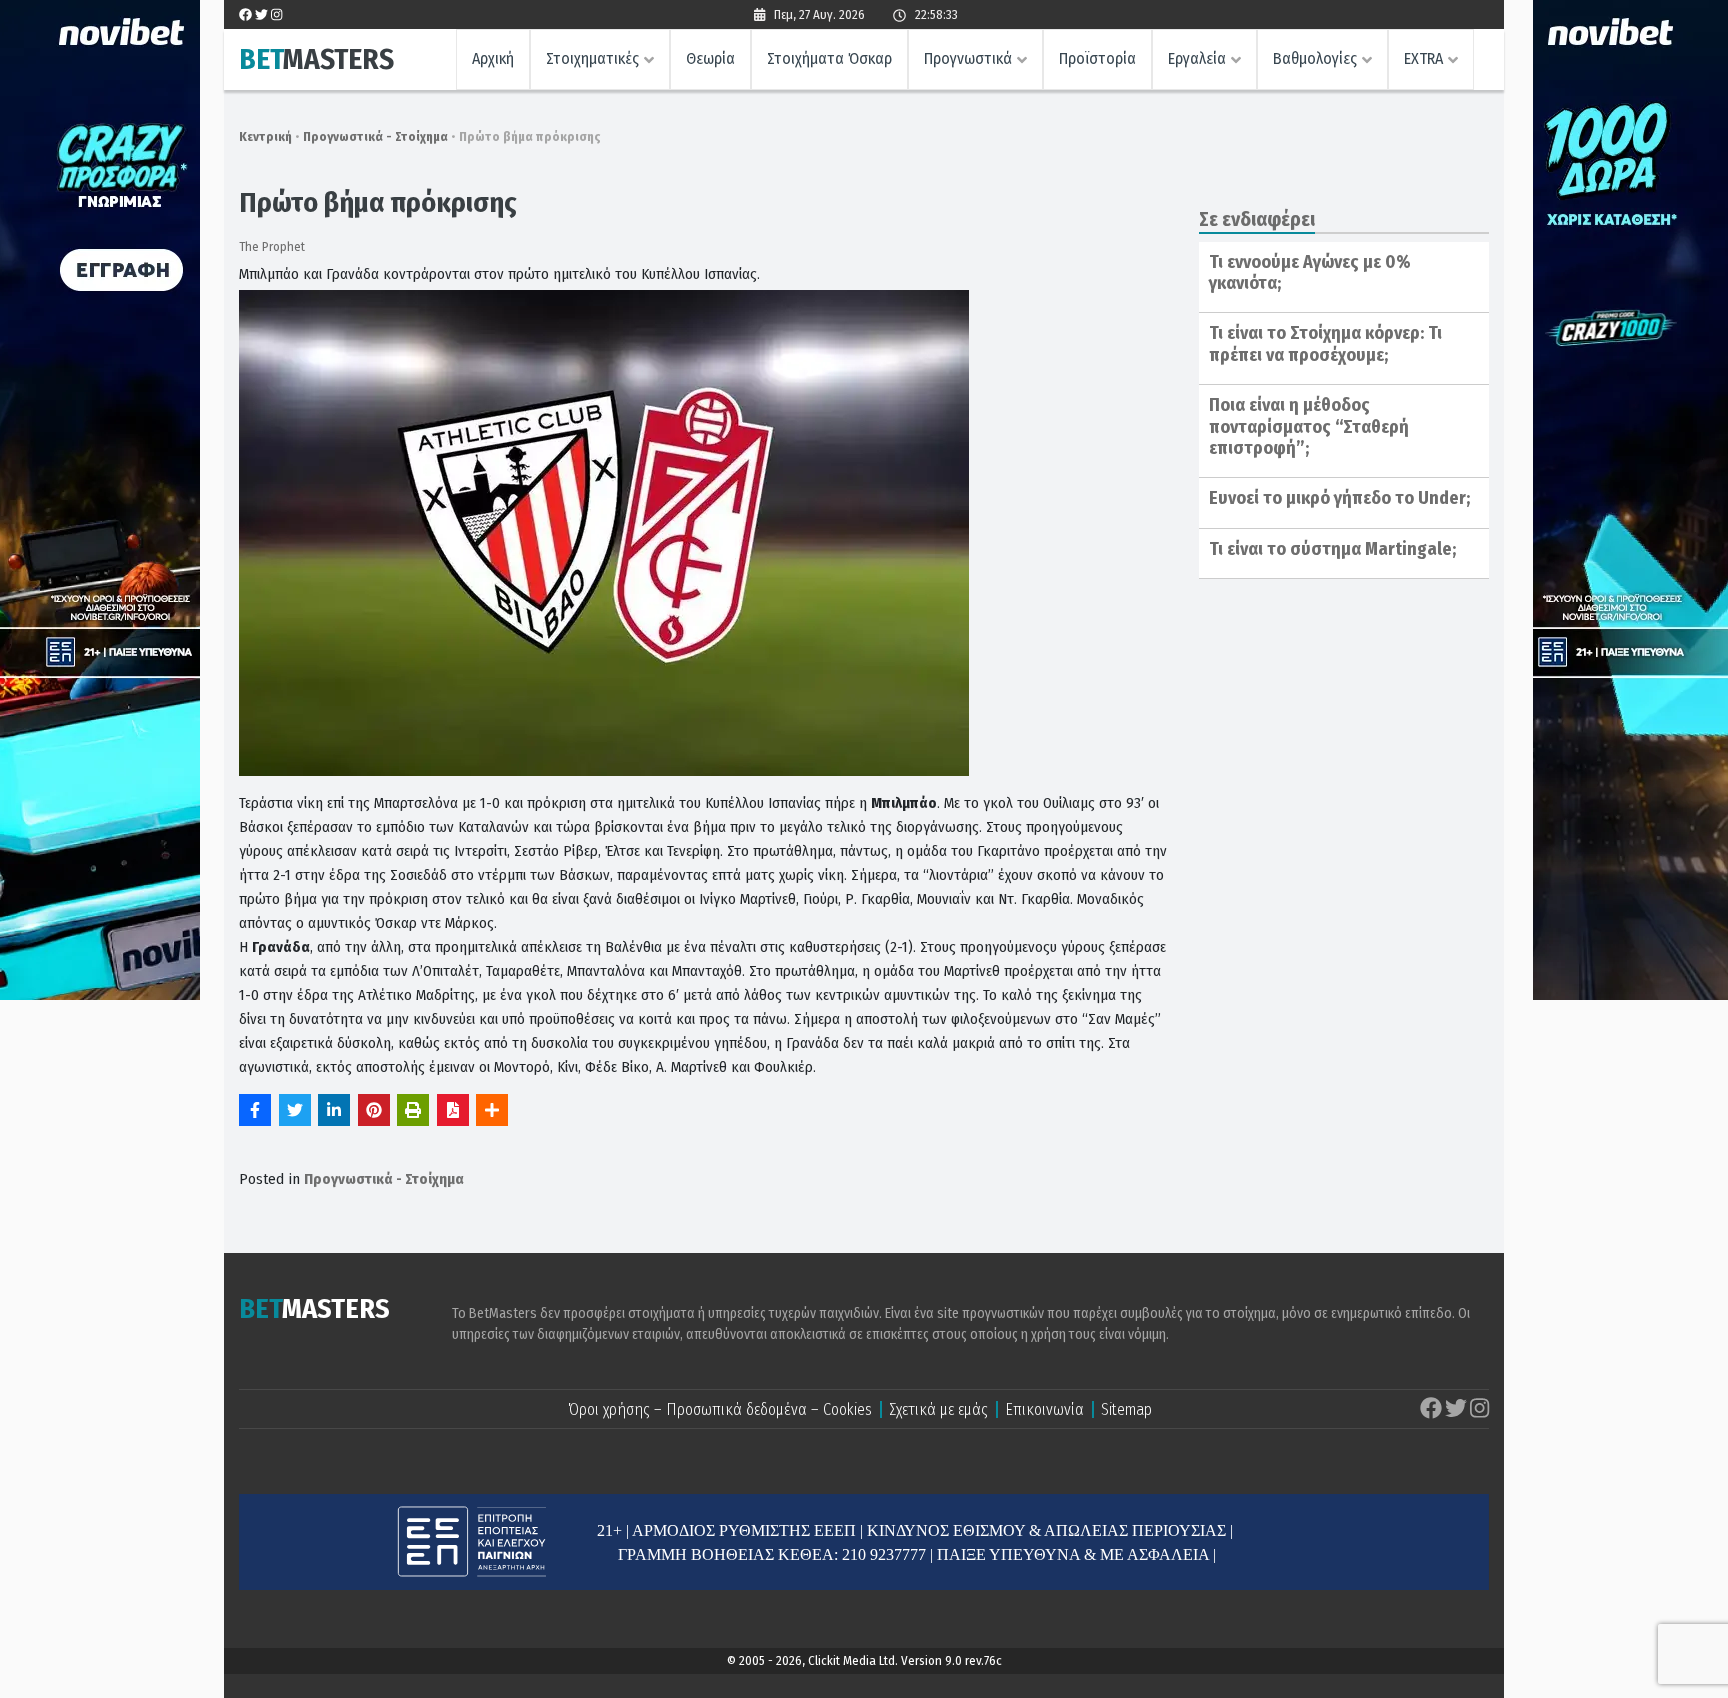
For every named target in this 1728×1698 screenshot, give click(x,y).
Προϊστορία (1097, 58)
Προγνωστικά (968, 58)
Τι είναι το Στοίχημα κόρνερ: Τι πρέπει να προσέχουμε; (1325, 344)
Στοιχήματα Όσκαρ (829, 58)
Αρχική (493, 58)
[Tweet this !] (295, 1110)
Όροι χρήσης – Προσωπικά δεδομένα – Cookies (720, 1409)
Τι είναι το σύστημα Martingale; (1332, 549)
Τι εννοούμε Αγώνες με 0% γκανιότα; (1310, 273)
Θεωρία (710, 58)
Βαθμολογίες (1315, 58)
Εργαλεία (1197, 58)
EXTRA (1423, 58)
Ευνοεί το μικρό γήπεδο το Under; (1339, 498)
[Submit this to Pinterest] (374, 1110)
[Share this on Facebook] (255, 1110)
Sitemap (1126, 1409)
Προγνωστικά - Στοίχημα (375, 136)
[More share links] (492, 1110)
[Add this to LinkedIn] (334, 1110)
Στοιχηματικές (592, 58)
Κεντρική (265, 136)
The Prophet (272, 246)
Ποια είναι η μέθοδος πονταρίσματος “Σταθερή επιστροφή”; (1309, 426)
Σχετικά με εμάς (938, 1409)
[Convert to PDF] (453, 1110)
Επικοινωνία (1044, 1409)
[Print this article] (413, 1110)
